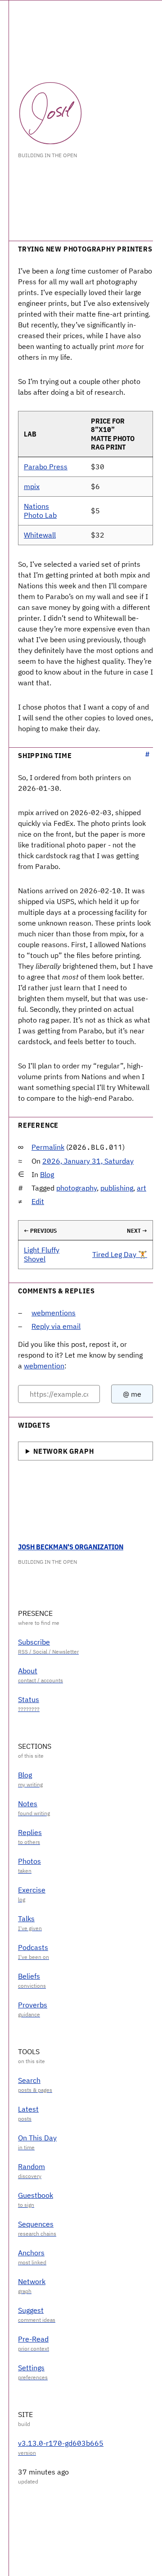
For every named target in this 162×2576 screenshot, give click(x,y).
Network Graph (63, 1451)
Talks (26, 1919)
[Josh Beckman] (50, 113)
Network (32, 2281)
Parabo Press (46, 467)
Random (31, 2166)
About (28, 1671)
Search (29, 2080)
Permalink (48, 1147)
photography (76, 1188)
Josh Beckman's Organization (71, 1547)
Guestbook (36, 2195)
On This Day (37, 2138)
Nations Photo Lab (40, 510)
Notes (28, 1804)
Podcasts (33, 1947)
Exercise (32, 1890)
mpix (32, 486)
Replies (30, 1832)
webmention (44, 1366)
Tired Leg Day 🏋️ (120, 1254)
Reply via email (56, 1326)
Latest (28, 2109)
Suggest (31, 2310)
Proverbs (33, 2005)
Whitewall (40, 535)
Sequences (36, 2224)
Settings (31, 2368)
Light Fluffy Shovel (42, 1254)
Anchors (31, 2253)
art (142, 1188)
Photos (29, 1861)
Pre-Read (33, 2339)
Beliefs (29, 1976)
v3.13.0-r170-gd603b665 (61, 2443)
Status (29, 1699)
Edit (38, 1201)
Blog (47, 1174)
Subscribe (34, 1642)
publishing (117, 1188)
